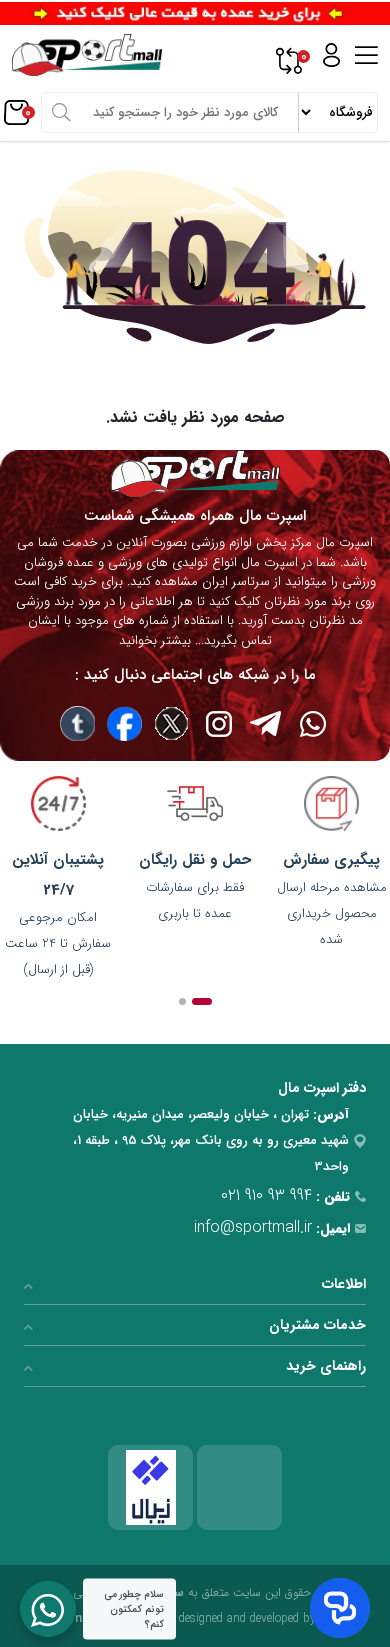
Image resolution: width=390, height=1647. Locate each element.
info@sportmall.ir (253, 1227)
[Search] (61, 112)
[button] (202, 1001)
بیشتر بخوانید (155, 640)
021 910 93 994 (266, 1195)
